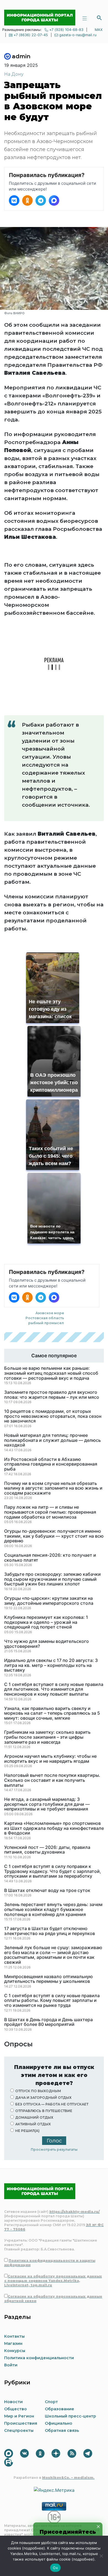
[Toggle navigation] (84, 18)
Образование (60, 2409)
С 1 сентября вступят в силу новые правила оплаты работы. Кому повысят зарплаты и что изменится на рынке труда (52, 2001)
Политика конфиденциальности (39, 2358)
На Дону (14, 74)
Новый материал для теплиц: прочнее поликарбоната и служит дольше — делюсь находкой (52, 1440)
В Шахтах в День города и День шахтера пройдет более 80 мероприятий (48, 2022)
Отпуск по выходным (38, 2091)
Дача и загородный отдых (43, 2098)
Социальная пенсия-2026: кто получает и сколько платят (50, 1558)
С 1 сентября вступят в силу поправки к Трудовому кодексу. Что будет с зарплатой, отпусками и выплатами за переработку (53, 1871)
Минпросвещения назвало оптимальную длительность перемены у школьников (48, 1979)
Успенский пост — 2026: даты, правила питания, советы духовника (47, 1850)
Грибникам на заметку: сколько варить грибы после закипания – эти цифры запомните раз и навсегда (47, 1737)
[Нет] (101, 2556)
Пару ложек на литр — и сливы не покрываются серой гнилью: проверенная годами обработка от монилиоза (50, 1512)
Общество (16, 2409)
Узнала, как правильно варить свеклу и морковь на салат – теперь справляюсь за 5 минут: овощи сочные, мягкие (52, 1713)
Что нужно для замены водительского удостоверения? (47, 1644)
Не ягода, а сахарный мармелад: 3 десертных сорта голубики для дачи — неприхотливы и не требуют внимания (47, 1804)
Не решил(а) (27, 2131)
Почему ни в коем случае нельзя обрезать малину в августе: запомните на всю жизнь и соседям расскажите (53, 1488)
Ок (55, 2568)
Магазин (13, 2343)
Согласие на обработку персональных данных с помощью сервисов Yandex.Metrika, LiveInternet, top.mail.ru (53, 2281)
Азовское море (50, 1313)
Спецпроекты (19, 2430)
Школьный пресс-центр (70, 2416)
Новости (13, 2402)
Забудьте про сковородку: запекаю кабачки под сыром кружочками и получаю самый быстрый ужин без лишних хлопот (52, 1579)
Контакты (14, 2336)
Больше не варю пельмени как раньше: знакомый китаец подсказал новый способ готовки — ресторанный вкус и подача (51, 1373)
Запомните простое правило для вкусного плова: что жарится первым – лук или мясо (52, 1395)
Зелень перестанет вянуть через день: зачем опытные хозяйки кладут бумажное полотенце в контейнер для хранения (53, 1909)
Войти (11, 2365)
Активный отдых (33, 2124)
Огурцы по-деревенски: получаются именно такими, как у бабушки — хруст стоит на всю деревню (54, 1536)
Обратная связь (62, 2430)
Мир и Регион (19, 2416)
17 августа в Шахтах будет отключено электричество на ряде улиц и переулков (50, 1931)
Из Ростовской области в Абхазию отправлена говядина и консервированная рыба (51, 1464)
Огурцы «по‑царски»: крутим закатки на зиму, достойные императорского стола (49, 1601)
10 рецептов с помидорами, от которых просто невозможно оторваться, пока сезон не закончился (53, 1416)
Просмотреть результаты (54, 2149)
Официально (59, 2423)
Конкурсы (15, 2351)
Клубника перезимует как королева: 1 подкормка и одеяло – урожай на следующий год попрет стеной (46, 1622)
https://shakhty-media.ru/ (74, 2212)
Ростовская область (45, 1318)
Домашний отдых (34, 2117)
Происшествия (21, 2423)
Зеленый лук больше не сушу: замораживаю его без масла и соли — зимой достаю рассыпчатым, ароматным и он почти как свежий (53, 1955)
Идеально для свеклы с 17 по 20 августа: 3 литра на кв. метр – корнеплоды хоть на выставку (51, 1665)
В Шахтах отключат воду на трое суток (47, 1891)
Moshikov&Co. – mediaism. (68, 2478)
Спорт (51, 2402)
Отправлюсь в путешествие (44, 2111)
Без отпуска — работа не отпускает (52, 2104)
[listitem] (14, 200)
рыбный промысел (46, 1323)
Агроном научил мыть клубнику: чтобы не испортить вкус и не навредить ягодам (50, 1759)
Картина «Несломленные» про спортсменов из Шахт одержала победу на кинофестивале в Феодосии (54, 1828)
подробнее (34, 2548)
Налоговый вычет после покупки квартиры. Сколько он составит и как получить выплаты (52, 1780)
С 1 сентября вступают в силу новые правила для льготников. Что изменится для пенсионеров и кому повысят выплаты (54, 1689)
